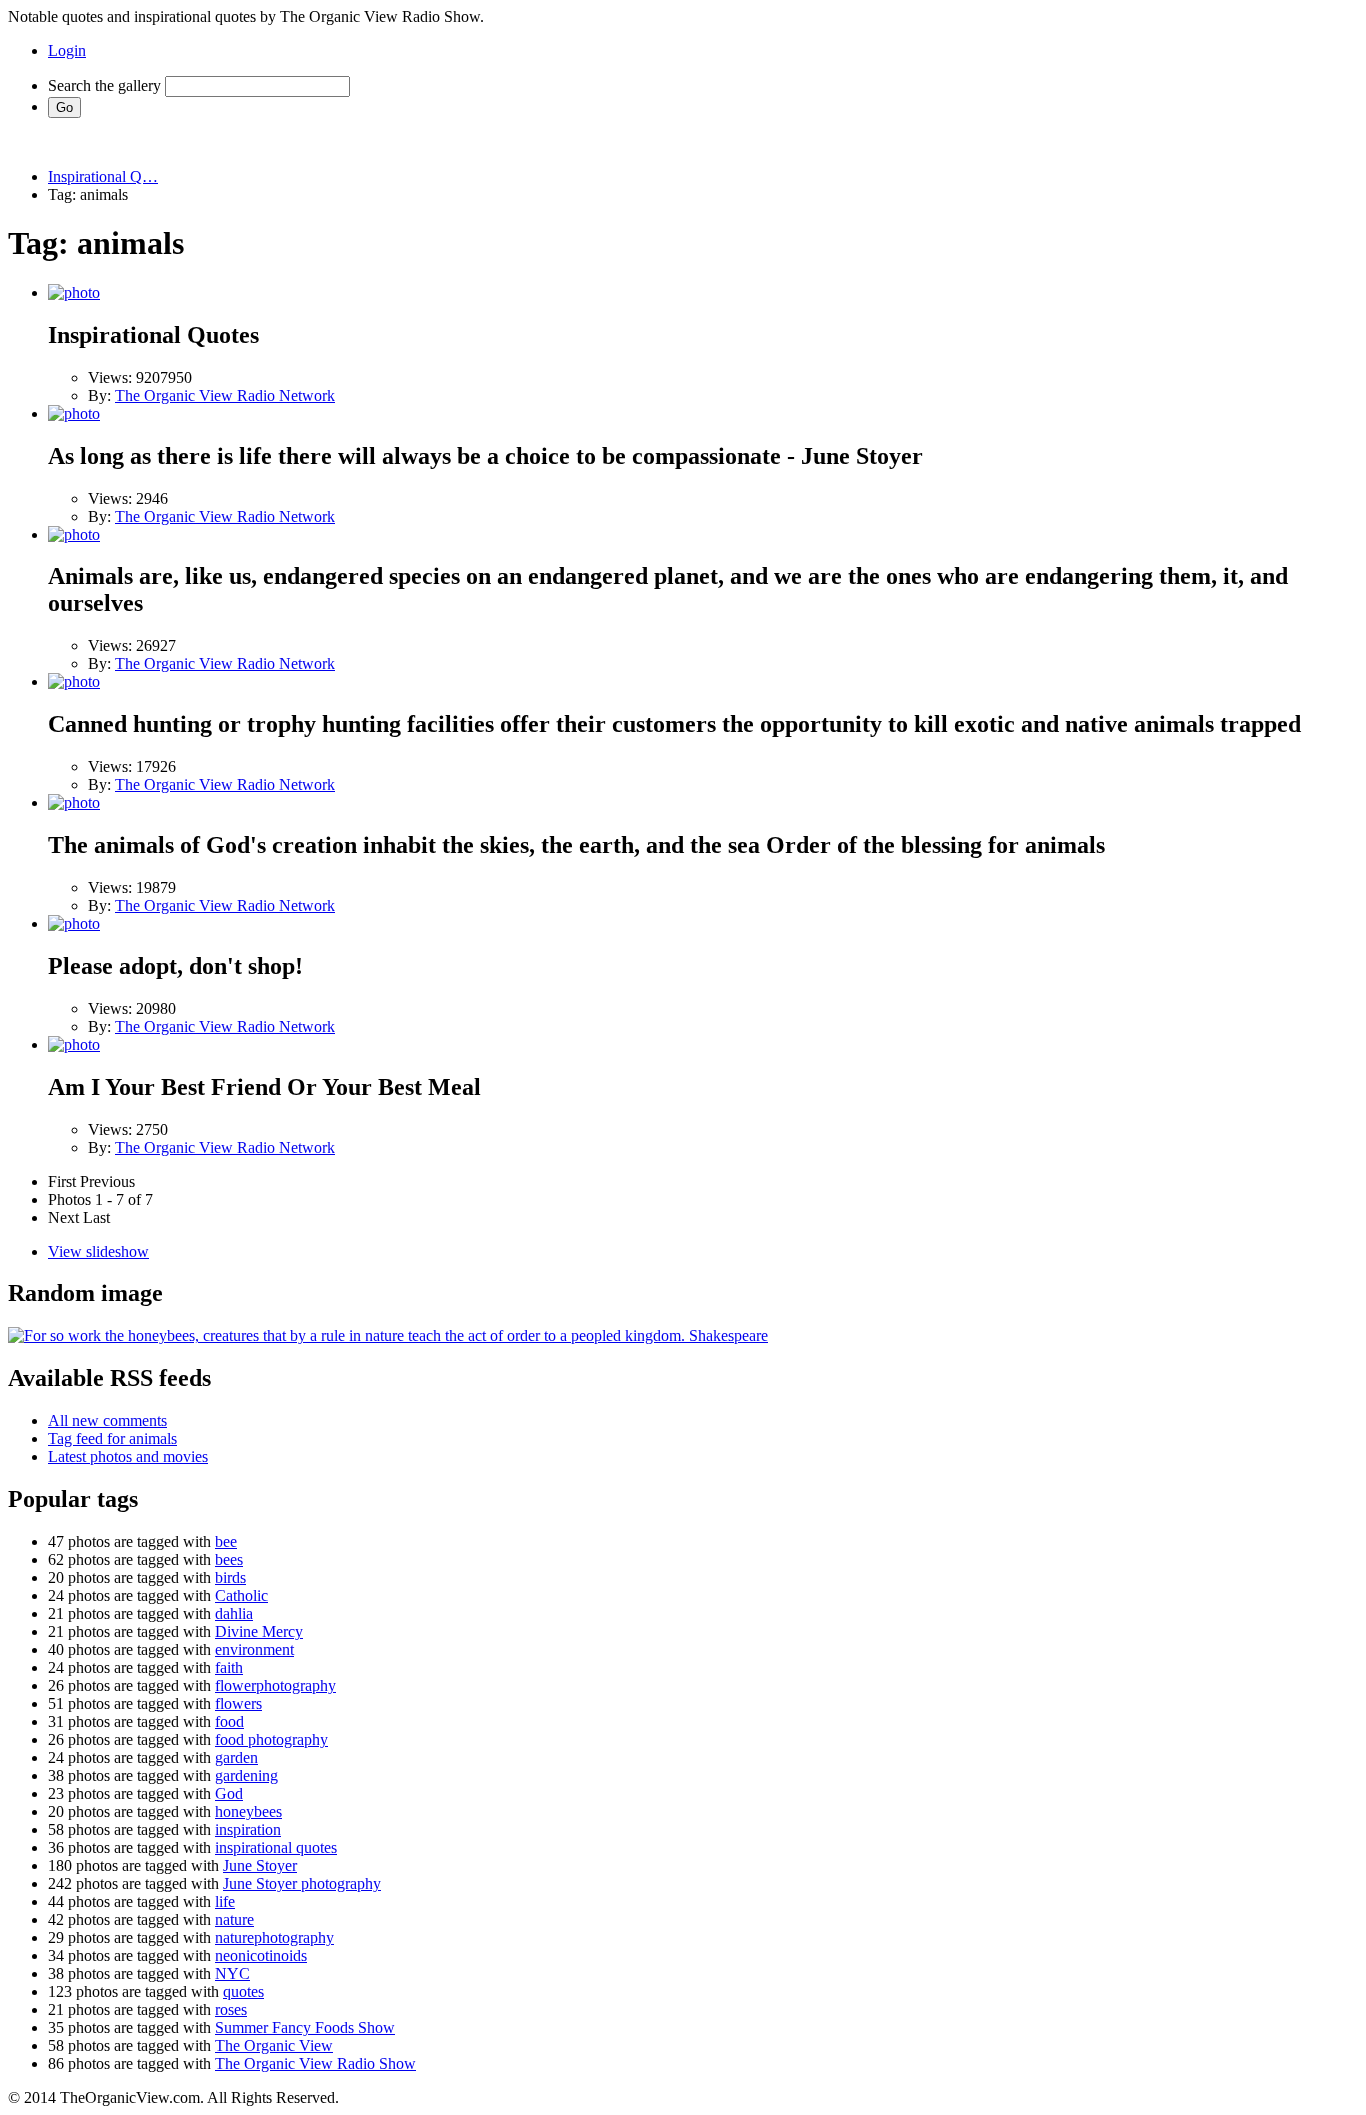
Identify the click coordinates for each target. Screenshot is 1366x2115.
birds (230, 1577)
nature (234, 1919)
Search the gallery (104, 85)
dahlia (234, 1613)
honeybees (248, 1811)
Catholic (241, 1595)
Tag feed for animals (112, 1438)
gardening (246, 1775)
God (229, 1793)
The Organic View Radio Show (315, 2063)
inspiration (248, 1829)
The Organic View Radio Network (225, 395)
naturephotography (274, 1937)
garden (236, 1757)
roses (231, 2009)
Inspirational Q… (103, 176)
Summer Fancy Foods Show (305, 2027)
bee (226, 1541)
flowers (238, 1703)
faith (229, 1667)
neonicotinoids (261, 1955)
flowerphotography (275, 1685)
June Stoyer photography (302, 1883)
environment (254, 1649)
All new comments (107, 1420)
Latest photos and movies (128, 1456)
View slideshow (98, 1251)
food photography (271, 1739)
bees (229, 1559)
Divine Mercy (259, 1631)
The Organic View (274, 2045)
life (225, 1901)
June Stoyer (260, 1865)
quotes (243, 1991)
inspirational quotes (276, 1847)
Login (67, 50)
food (229, 1721)
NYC (232, 1973)
